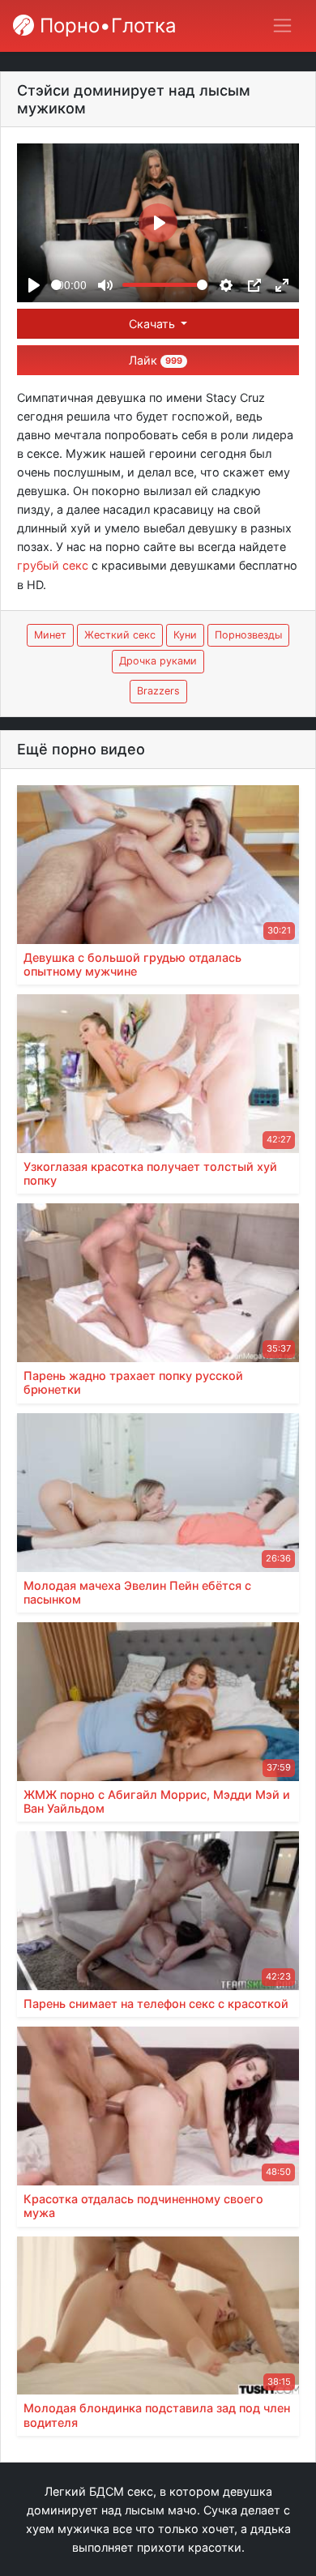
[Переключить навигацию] (282, 26)
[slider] (56, 285)
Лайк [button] (156, 360)
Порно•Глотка (105, 26)
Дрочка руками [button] (158, 661)
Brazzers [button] (158, 691)
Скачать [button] (154, 324)
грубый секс (53, 565)
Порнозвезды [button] (248, 635)
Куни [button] (185, 635)
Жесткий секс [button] (120, 635)
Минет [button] (50, 635)
